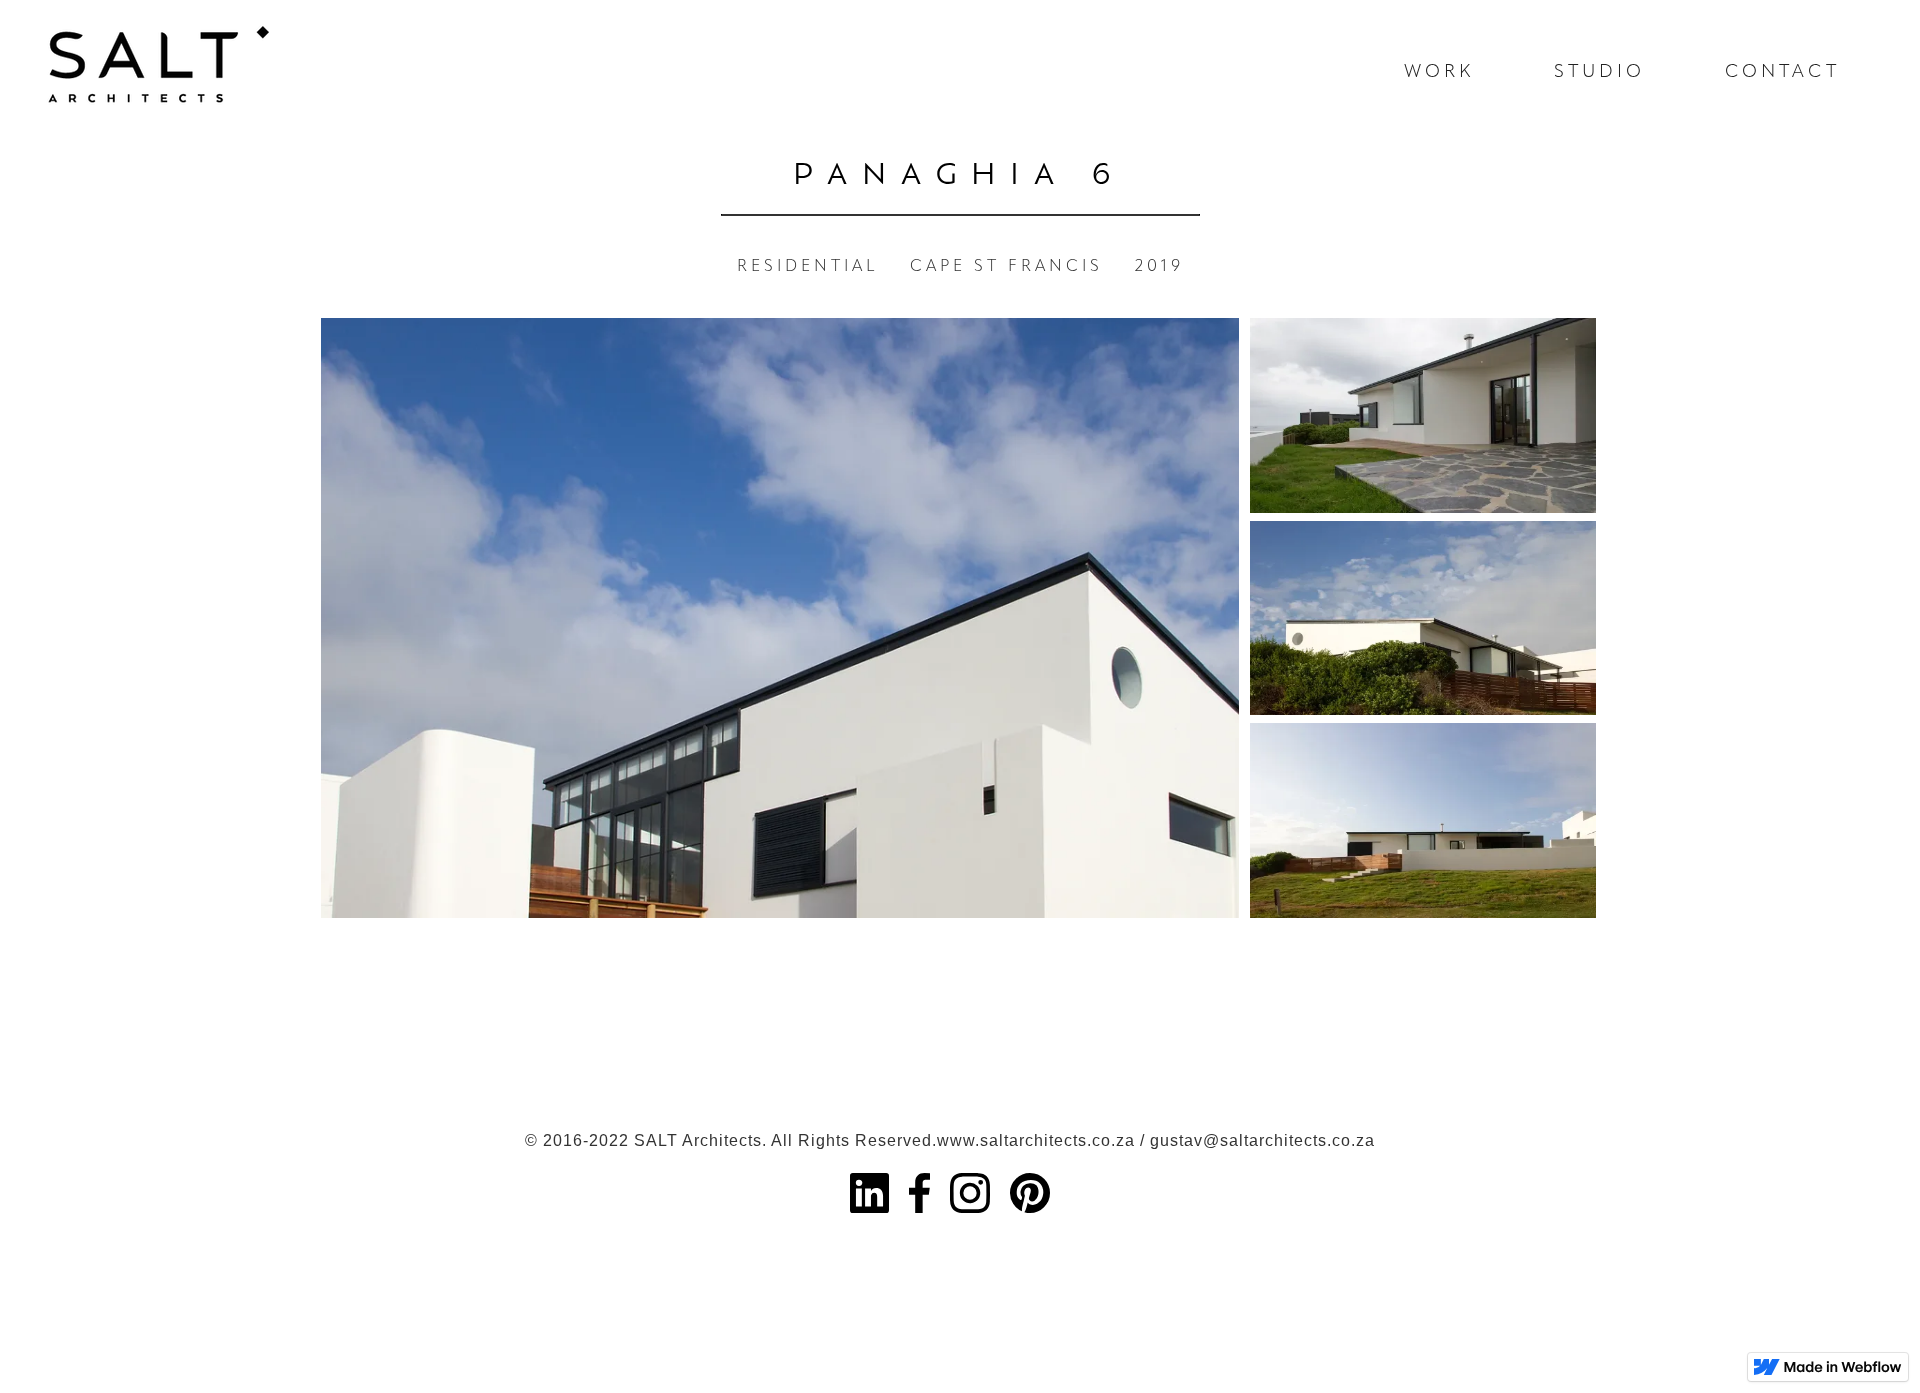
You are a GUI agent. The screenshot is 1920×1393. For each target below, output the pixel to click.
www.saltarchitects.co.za (1036, 1140)
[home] (140, 55)
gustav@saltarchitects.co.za (1262, 1140)
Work (1439, 73)
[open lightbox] (780, 618)
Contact (1782, 73)
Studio (1599, 73)
